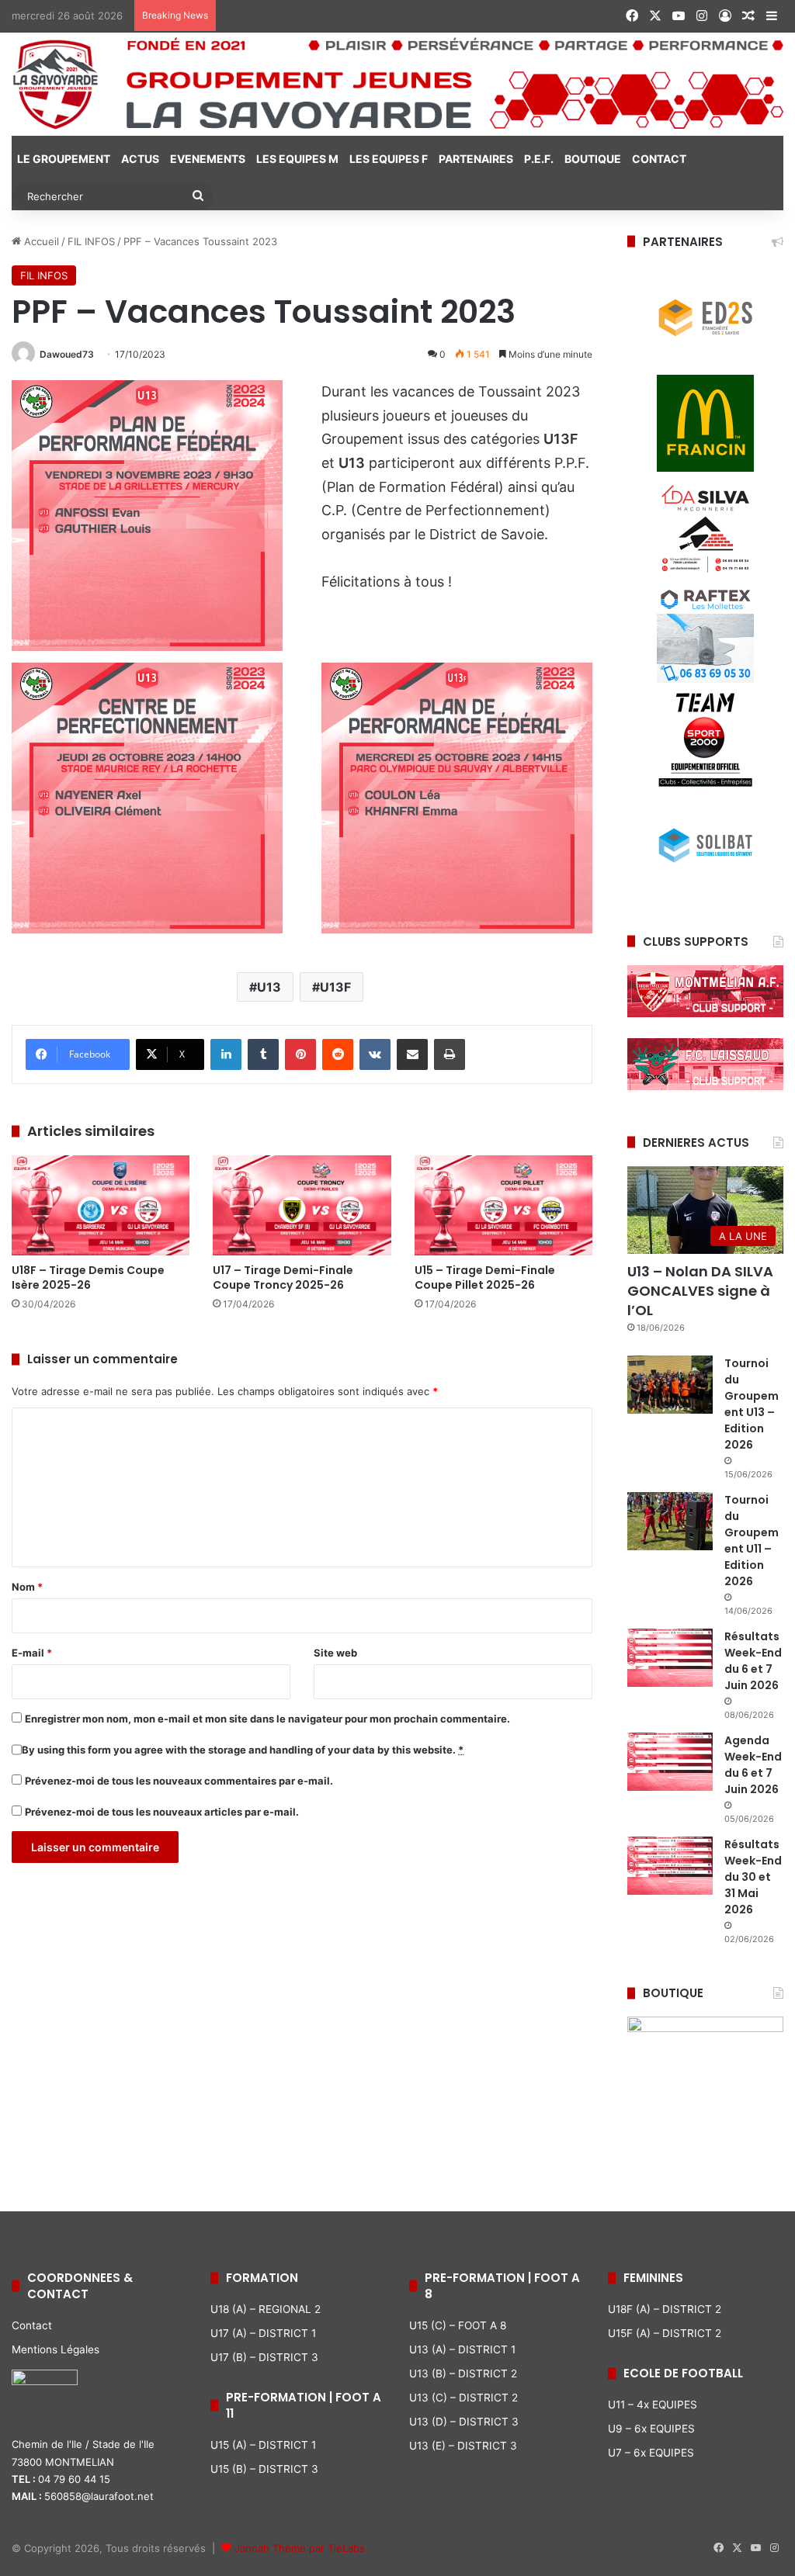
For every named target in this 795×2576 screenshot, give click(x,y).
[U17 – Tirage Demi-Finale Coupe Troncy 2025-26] (302, 1205)
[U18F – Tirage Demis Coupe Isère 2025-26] (101, 1205)
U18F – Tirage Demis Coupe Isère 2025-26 (88, 1278)
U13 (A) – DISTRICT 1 (462, 2349)
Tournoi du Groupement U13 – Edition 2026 (752, 1404)
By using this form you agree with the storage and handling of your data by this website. (243, 1750)
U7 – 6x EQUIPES (651, 2453)
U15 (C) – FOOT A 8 (458, 2325)
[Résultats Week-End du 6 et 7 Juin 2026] (670, 1658)
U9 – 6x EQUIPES (651, 2429)
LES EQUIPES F (389, 159)
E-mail (32, 1653)
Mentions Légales (56, 2349)
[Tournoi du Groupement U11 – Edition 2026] (670, 1521)
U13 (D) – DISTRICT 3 (464, 2422)
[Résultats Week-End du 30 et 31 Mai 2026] (670, 1866)
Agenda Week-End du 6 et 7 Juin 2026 (753, 1765)
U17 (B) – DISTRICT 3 (264, 2357)
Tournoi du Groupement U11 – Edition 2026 (752, 1541)
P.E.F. (539, 159)
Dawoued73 (67, 354)
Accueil (40, 241)
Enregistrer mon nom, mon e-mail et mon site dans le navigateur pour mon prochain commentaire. (267, 1719)
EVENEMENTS (208, 159)
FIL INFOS (91, 241)
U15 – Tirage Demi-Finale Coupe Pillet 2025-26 (485, 1278)
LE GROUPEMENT (64, 159)
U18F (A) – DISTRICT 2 (665, 2309)
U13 (269, 987)
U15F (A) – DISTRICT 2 (665, 2333)
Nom (27, 1587)
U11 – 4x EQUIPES (653, 2405)
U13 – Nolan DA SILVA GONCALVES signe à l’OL (700, 1291)
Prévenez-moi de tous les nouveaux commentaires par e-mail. (179, 1781)
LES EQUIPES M (297, 159)
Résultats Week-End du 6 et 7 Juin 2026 (753, 1661)
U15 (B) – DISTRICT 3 (264, 2469)
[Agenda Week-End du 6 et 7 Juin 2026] (670, 1762)
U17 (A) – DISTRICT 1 (263, 2333)
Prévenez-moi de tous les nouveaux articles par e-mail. (162, 1812)
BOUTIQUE (593, 159)
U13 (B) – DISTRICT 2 (463, 2373)
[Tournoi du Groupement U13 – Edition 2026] (670, 1385)
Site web (335, 1653)
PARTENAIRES (476, 159)
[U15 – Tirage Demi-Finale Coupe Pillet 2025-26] (503, 1205)
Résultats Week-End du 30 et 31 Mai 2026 (753, 1877)
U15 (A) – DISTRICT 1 (263, 2445)
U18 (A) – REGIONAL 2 (266, 2309)
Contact (32, 2325)
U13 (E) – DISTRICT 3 (463, 2446)
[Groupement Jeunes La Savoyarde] (397, 84)
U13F (335, 987)
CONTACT (659, 159)
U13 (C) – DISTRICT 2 (463, 2398)
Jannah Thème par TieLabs (300, 2548)
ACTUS (140, 159)
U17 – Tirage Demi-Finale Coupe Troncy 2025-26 (283, 1278)
